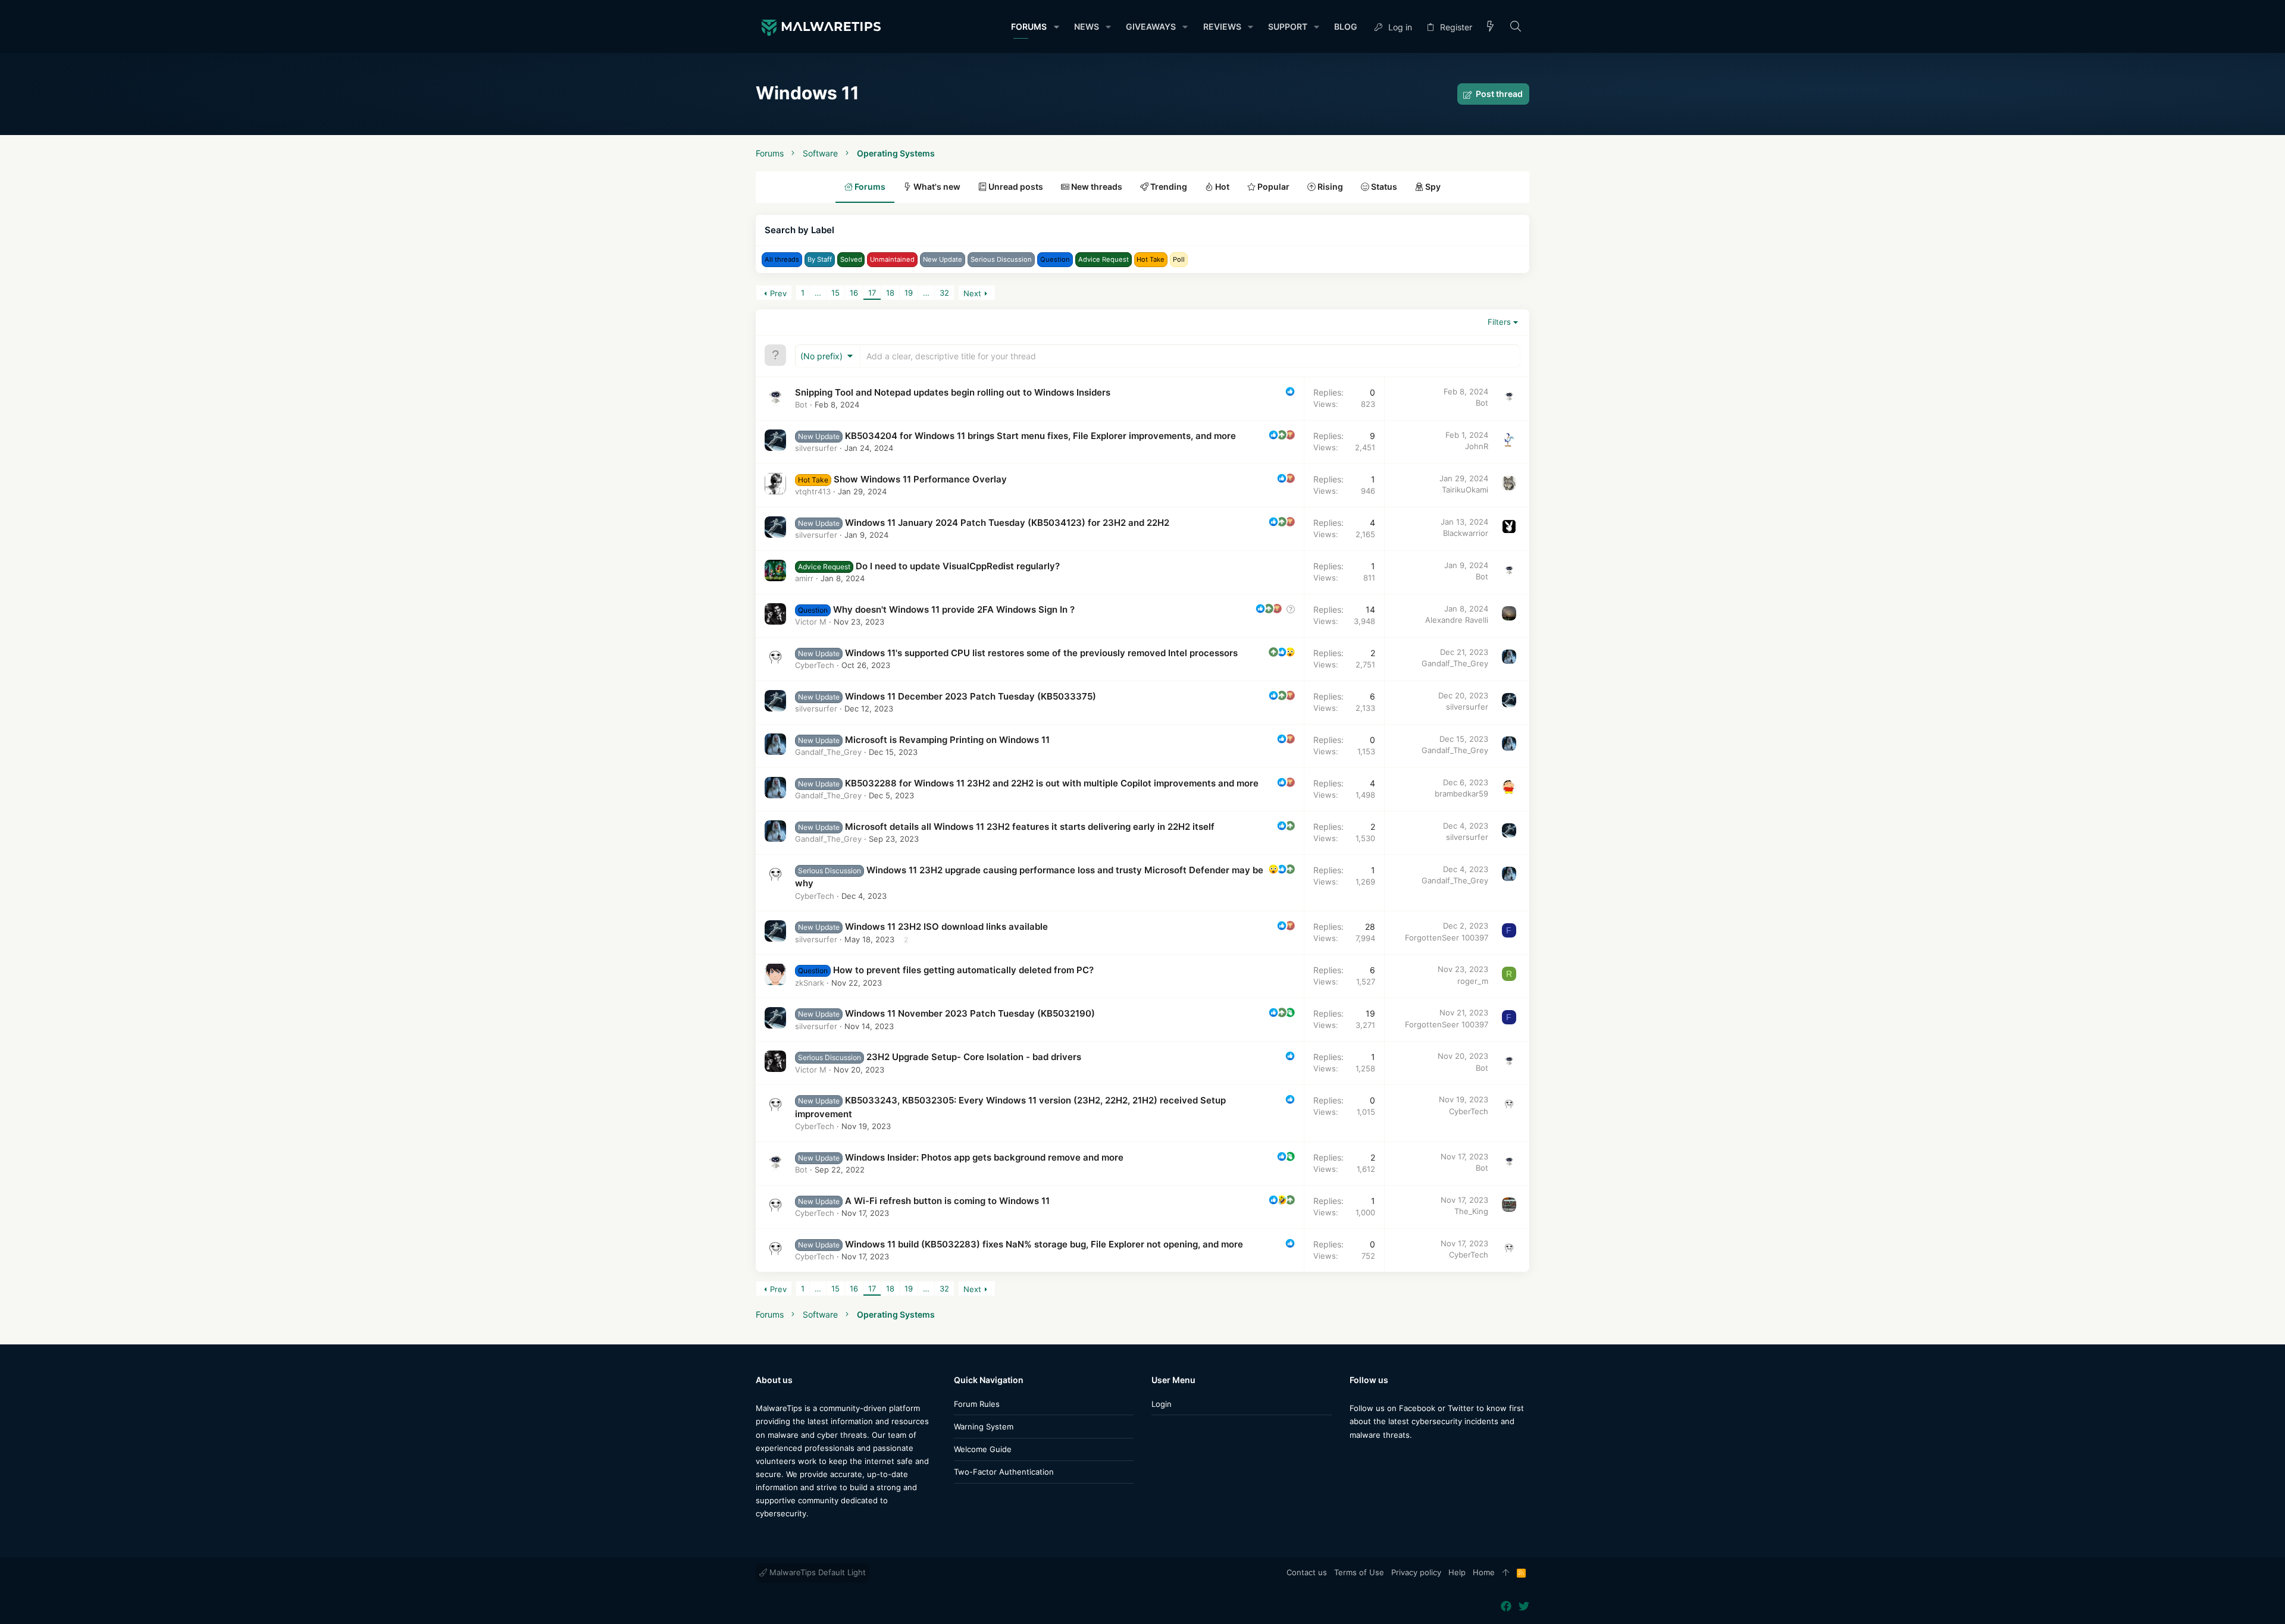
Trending (1168, 186)
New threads (1096, 186)
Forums (869, 186)
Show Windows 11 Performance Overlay (920, 479)
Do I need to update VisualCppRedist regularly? (958, 566)
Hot (1221, 186)
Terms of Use (1359, 1572)
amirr (804, 578)
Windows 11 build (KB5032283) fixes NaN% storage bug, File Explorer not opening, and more (1044, 1244)
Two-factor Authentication (1004, 1472)
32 (944, 293)
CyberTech (815, 665)
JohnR (1477, 446)
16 (854, 293)
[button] (1056, 27)
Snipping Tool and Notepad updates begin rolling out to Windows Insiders (953, 392)
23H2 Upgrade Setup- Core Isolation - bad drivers (974, 1057)
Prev (778, 293)
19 (909, 293)
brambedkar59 (1461, 794)
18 (890, 293)
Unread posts (1015, 186)
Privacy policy (1416, 1572)
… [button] (818, 293)
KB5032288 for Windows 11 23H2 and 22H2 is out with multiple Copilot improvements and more (1052, 783)
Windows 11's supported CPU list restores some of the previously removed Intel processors (1041, 653)
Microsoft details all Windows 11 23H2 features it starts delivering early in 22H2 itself (1030, 827)
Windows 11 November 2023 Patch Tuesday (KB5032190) (970, 1013)
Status (1383, 186)
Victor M (811, 622)
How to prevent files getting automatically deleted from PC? (963, 970)
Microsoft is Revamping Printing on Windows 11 (947, 740)
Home (1484, 1572)
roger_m (1473, 981)
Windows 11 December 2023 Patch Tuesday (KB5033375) (971, 696)
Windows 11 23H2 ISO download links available (946, 927)
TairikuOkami (1465, 490)
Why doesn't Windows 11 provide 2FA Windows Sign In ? (954, 609)
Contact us (1307, 1572)
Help (1457, 1572)
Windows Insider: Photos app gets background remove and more (984, 1157)
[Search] (1516, 27)
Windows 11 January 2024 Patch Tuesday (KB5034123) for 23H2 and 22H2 (1007, 523)
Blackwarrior (1466, 533)
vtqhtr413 (813, 491)
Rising (1329, 186)
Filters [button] (1499, 322)
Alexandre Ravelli (1457, 620)
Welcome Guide (983, 1449)
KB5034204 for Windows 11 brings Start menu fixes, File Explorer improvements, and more (1040, 436)
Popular (1273, 186)
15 (835, 293)
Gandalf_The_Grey (1455, 663)
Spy (1432, 186)
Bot (801, 405)
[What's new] (1491, 27)
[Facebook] (1355, 1458)
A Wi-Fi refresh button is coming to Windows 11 (947, 1201)
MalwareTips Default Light (816, 1572)
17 (872, 293)
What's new (936, 186)
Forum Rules (977, 1404)
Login (1162, 1404)
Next (972, 293)
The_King (1471, 1211)
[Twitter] (1373, 1458)
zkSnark (810, 983)
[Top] (1506, 1573)
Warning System (984, 1427)
